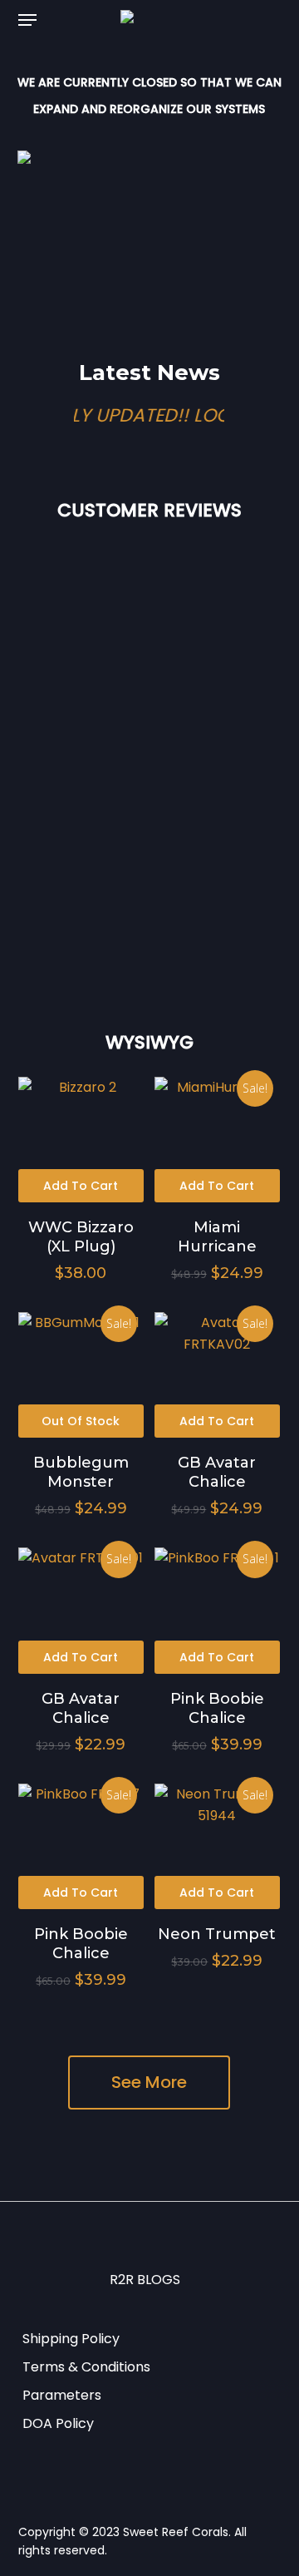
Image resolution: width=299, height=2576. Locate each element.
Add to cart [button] (81, 1186)
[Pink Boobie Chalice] (217, 1610)
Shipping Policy (71, 2339)
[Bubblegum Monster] (81, 1375)
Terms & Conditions (86, 2367)
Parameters (62, 2395)
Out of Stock (81, 1421)
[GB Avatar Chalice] (217, 1375)
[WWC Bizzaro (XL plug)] (81, 1140)
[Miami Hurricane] (217, 1140)
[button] (27, 20)
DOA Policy (58, 2423)
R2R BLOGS (145, 2280)
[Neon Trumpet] (217, 1846)
